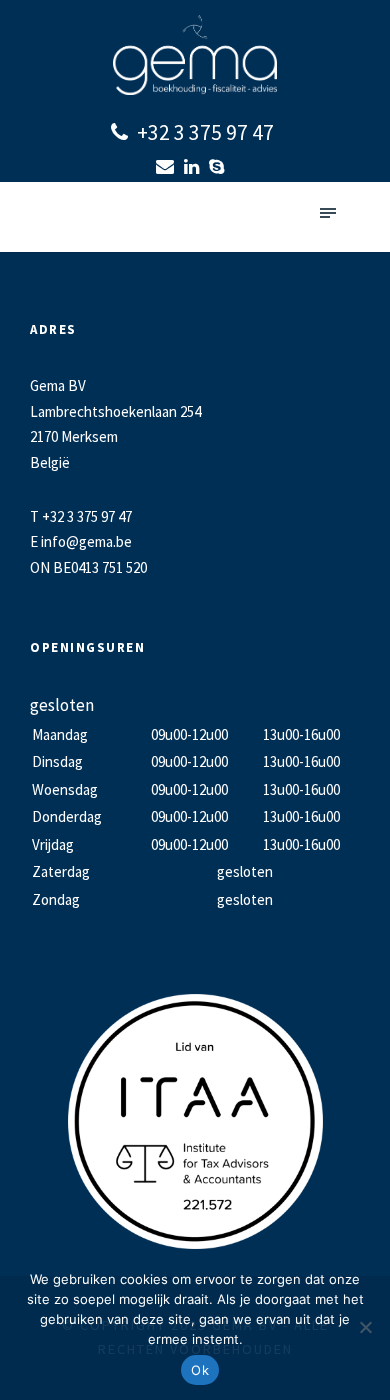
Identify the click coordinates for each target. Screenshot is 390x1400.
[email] (167, 166)
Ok (200, 1370)
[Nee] (365, 1327)
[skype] (219, 166)
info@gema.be (86, 541)
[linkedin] (194, 166)
